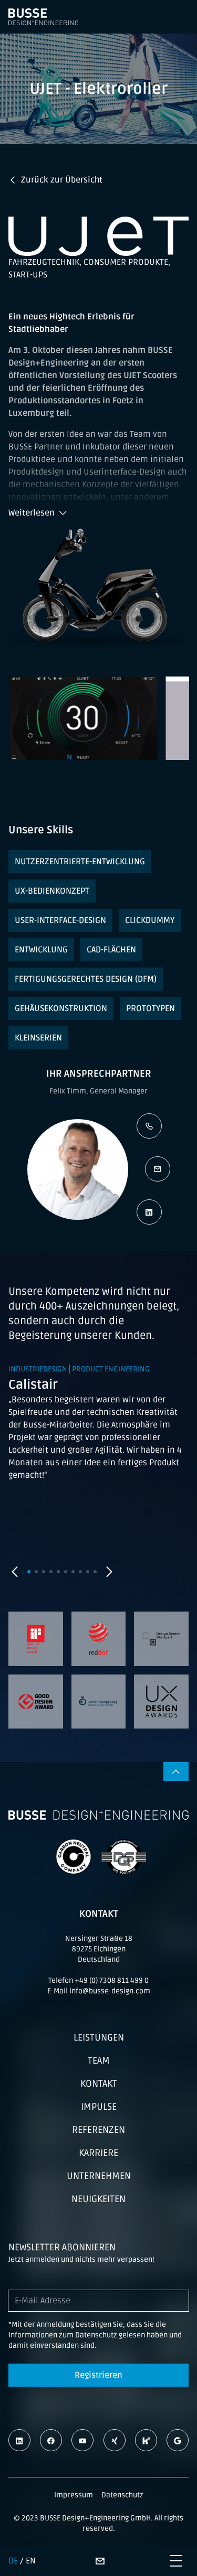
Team (99, 2060)
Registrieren (98, 2375)
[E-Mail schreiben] (158, 1169)
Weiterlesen (32, 513)
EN (31, 2561)
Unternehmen (99, 2176)
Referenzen (98, 2130)
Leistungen (99, 2037)
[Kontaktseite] (100, 2561)
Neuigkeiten (98, 2199)
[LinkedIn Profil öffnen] (149, 1212)
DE (13, 2561)
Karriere (98, 2153)
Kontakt (99, 2084)
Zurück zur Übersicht (62, 180)
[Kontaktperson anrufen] (149, 1126)
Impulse (99, 2107)
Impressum (74, 2495)
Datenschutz (122, 2495)
